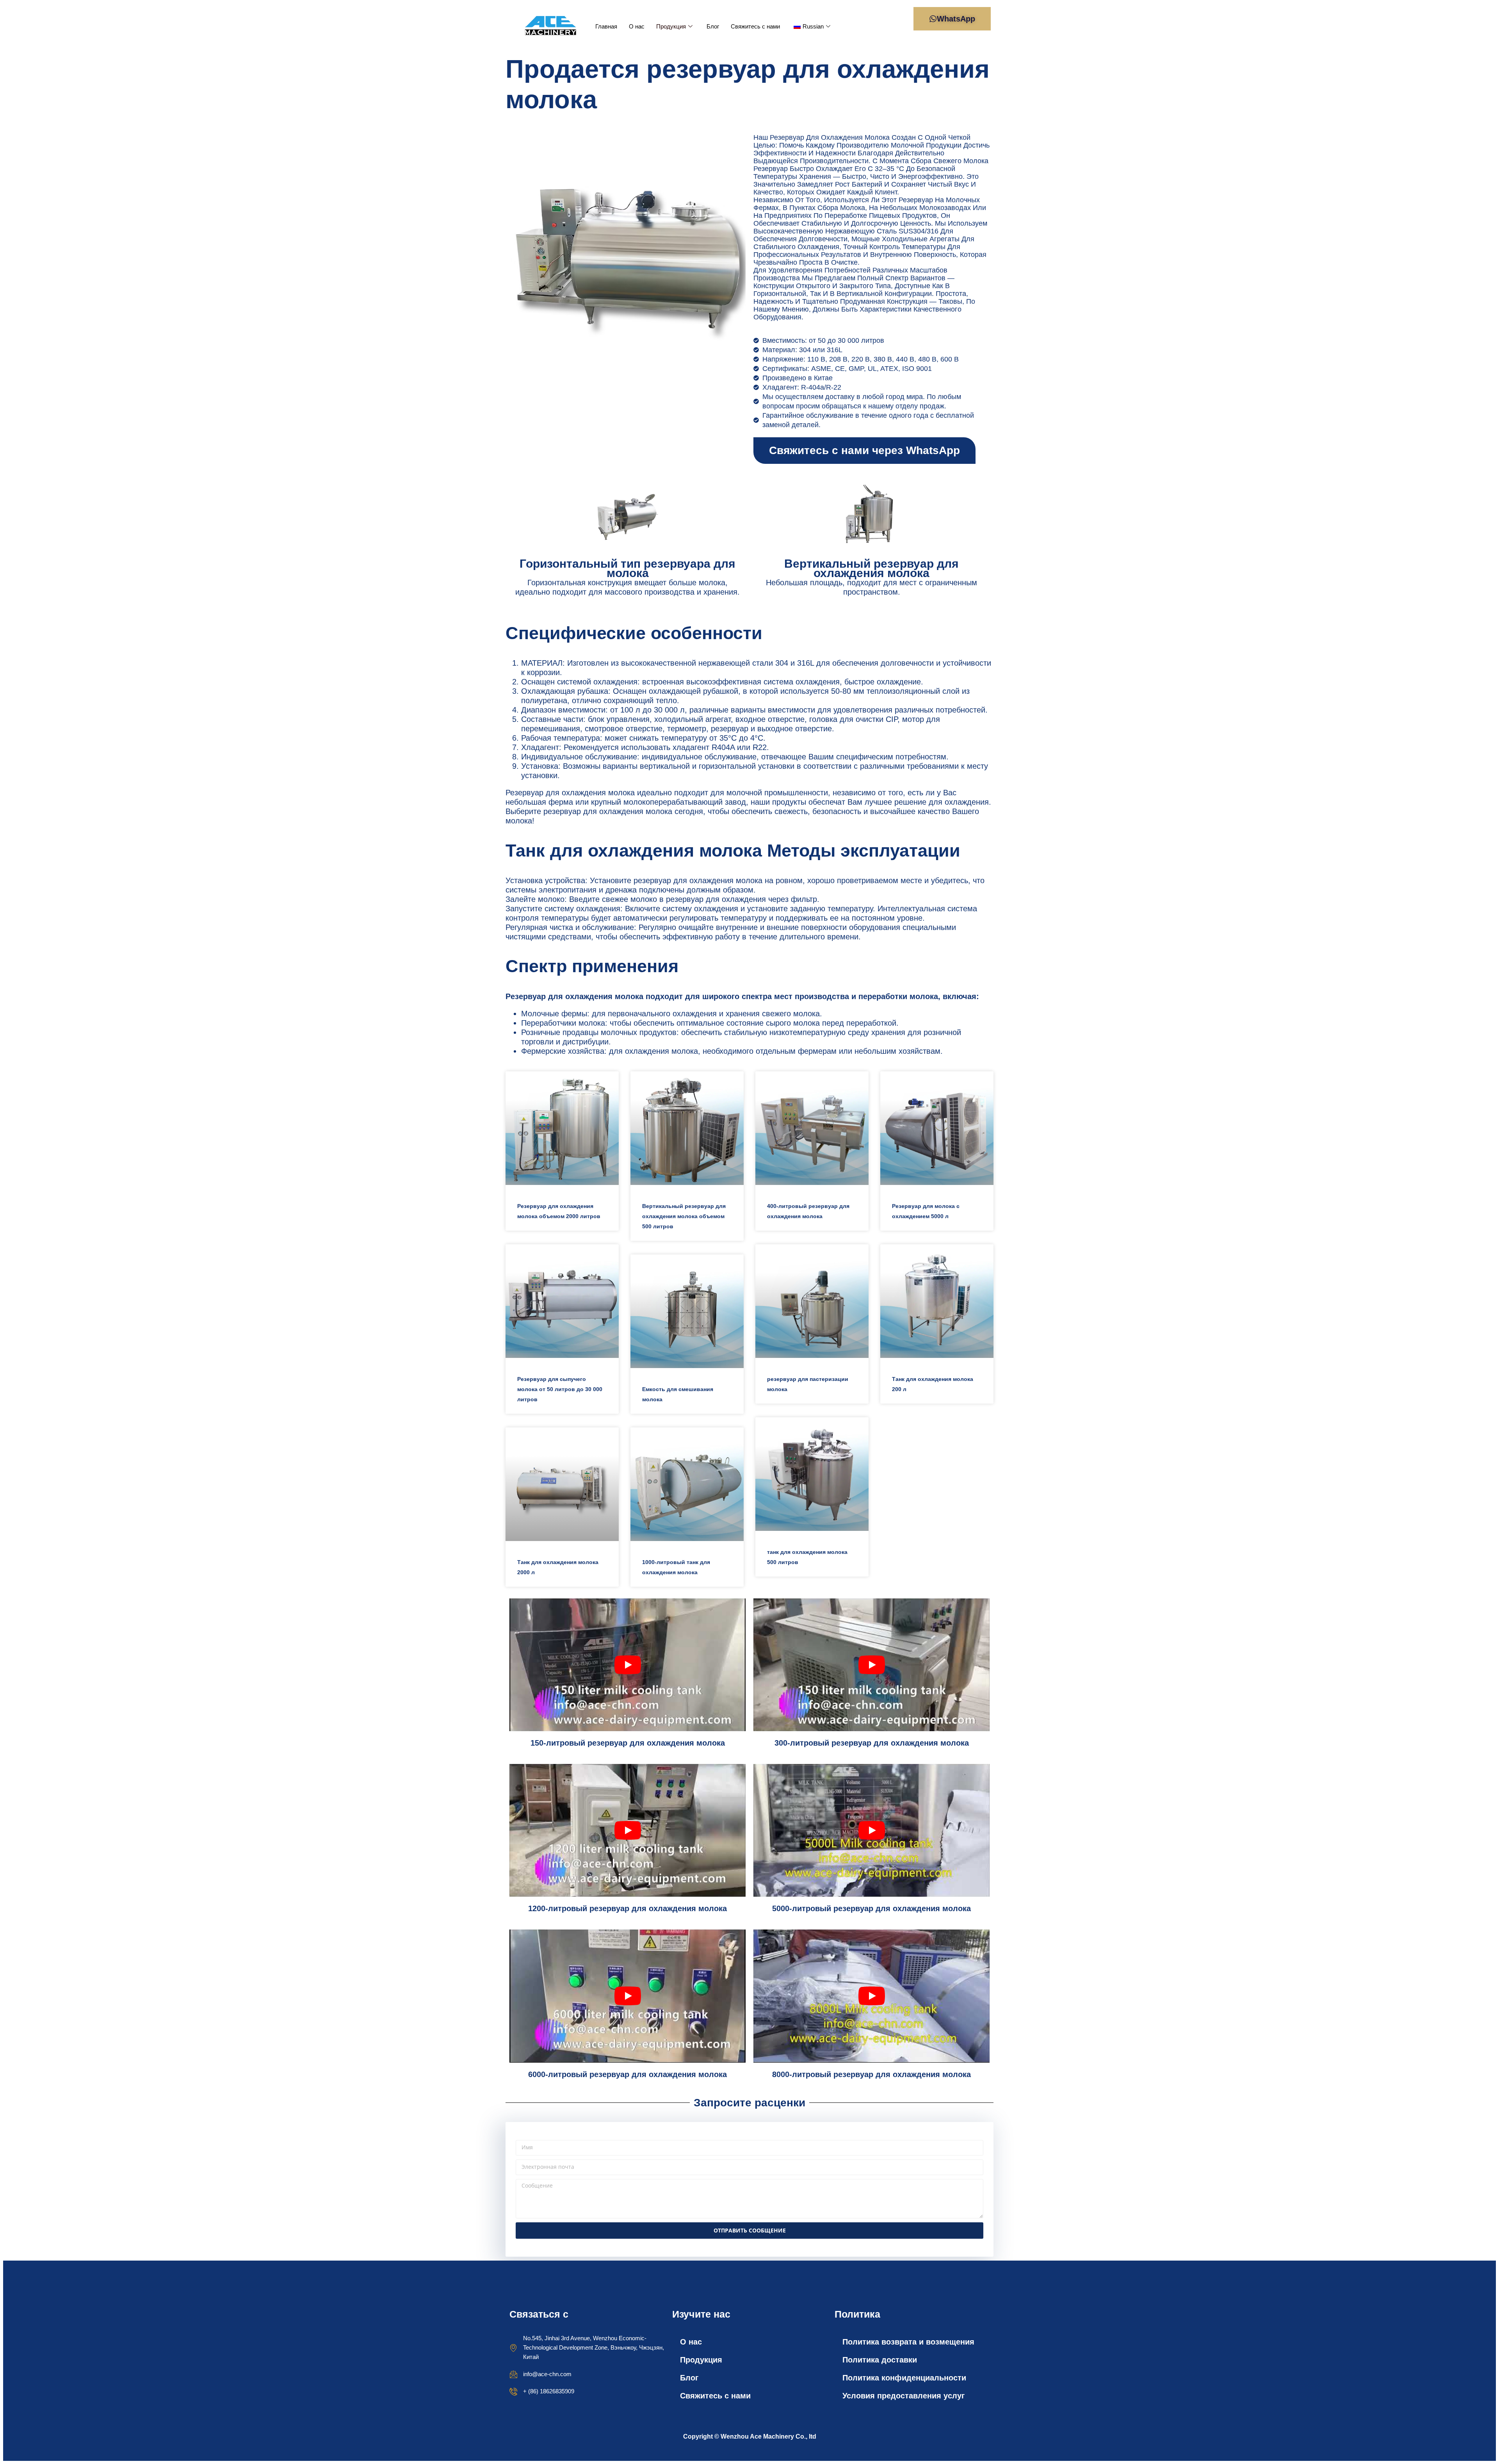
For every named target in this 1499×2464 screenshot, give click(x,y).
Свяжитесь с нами (755, 26)
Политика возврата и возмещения (908, 2342)
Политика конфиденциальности (904, 2378)
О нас (637, 26)
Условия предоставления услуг (903, 2396)
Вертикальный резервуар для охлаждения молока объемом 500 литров (684, 1216)
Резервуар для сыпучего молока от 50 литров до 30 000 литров (560, 1389)
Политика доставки (880, 2360)
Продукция (671, 26)
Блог (713, 26)
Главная (606, 26)
